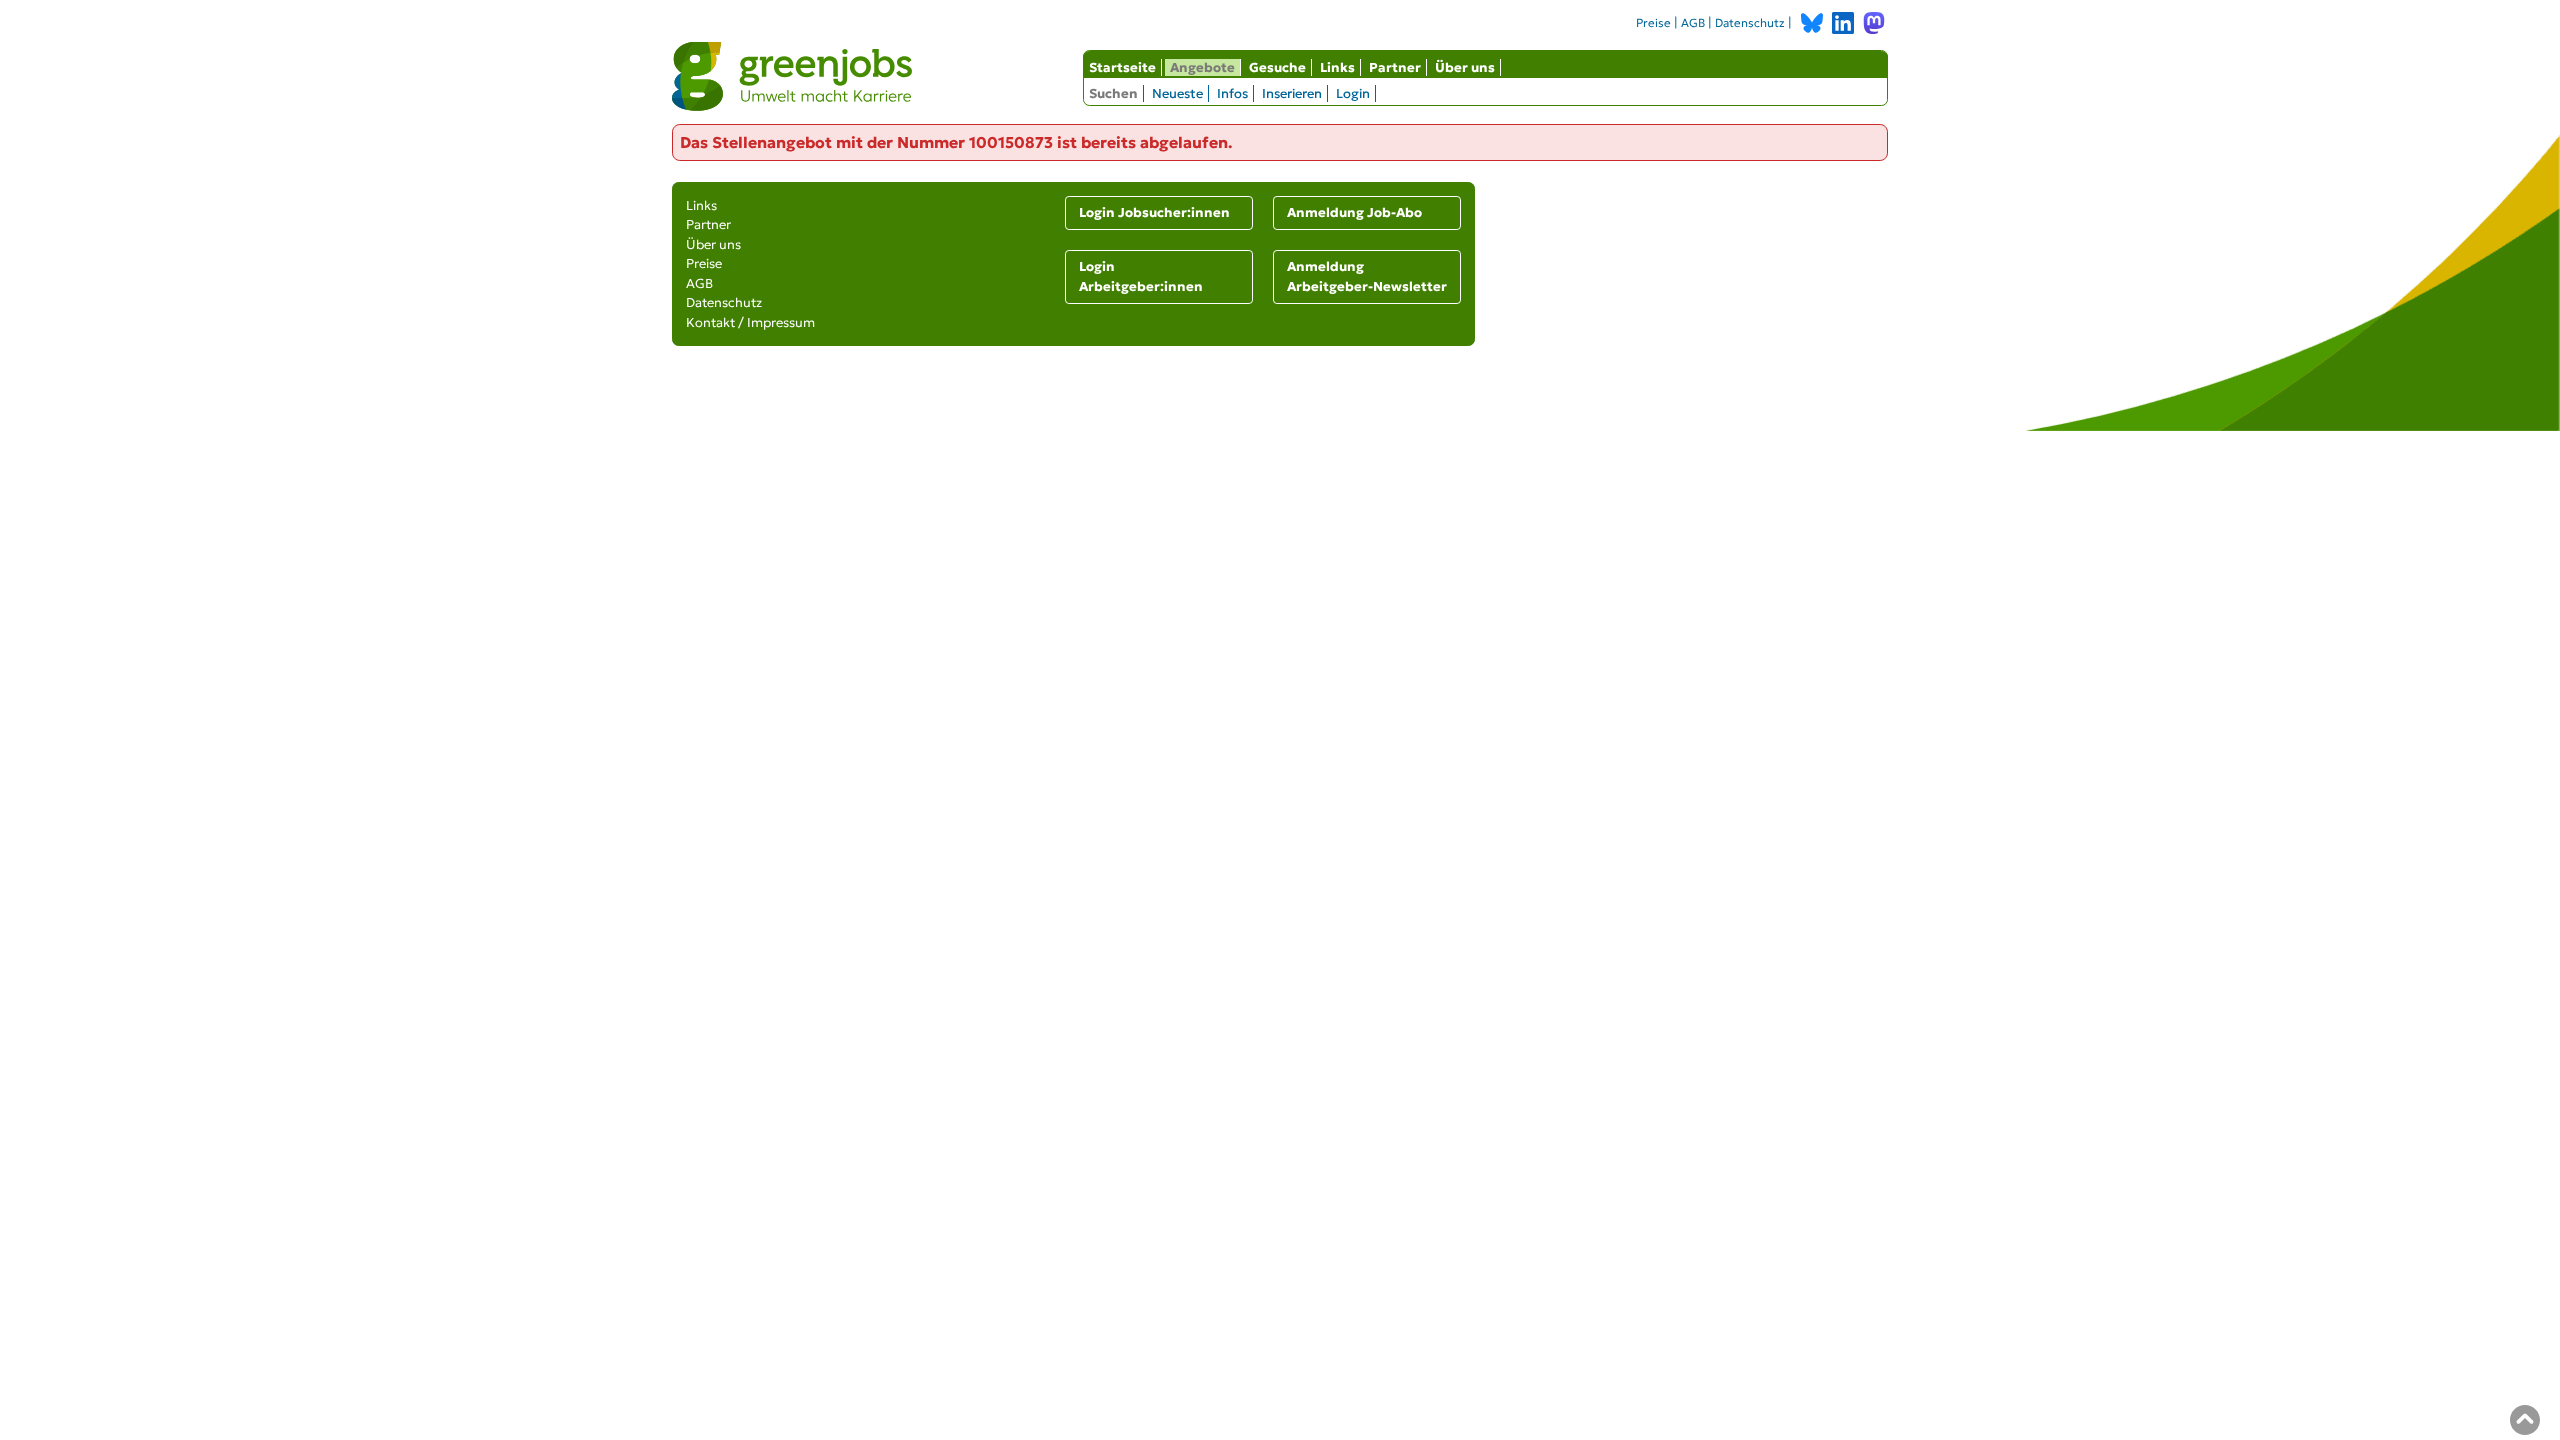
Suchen (1113, 93)
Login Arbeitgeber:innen (1141, 276)
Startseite (1122, 67)
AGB (1693, 23)
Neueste (1177, 93)
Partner (1395, 67)
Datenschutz (1750, 23)
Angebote (1202, 67)
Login (1353, 93)
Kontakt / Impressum (750, 322)
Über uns (1465, 67)
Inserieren (1292, 93)
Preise (1653, 23)
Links (1337, 67)
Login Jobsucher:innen (1154, 212)
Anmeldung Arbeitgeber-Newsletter (1367, 276)
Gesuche (1277, 67)
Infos (1232, 93)
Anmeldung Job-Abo (1354, 212)
